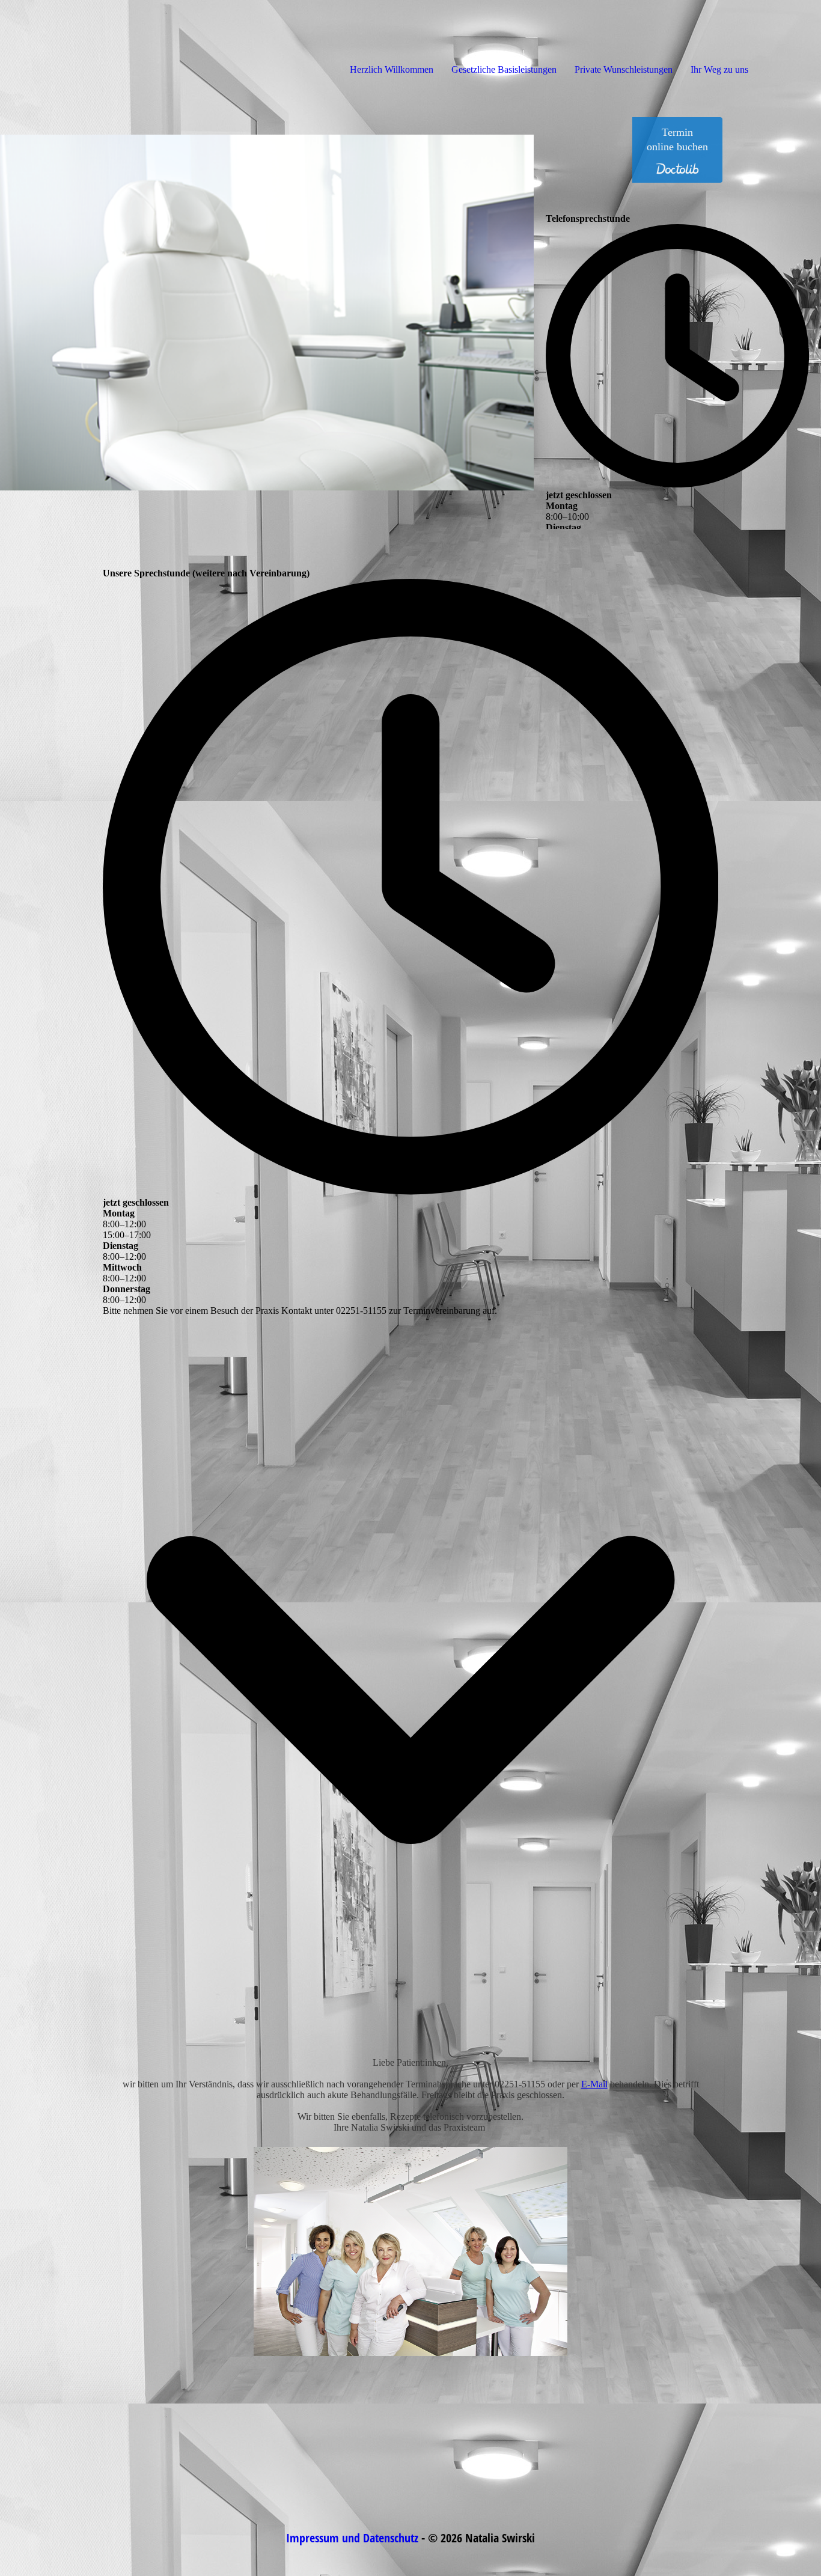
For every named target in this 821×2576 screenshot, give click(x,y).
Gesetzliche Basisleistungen (504, 69)
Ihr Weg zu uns (719, 69)
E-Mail (594, 2084)
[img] (138, 48)
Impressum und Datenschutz (352, 2538)
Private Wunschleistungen (624, 69)
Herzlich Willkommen (392, 69)
